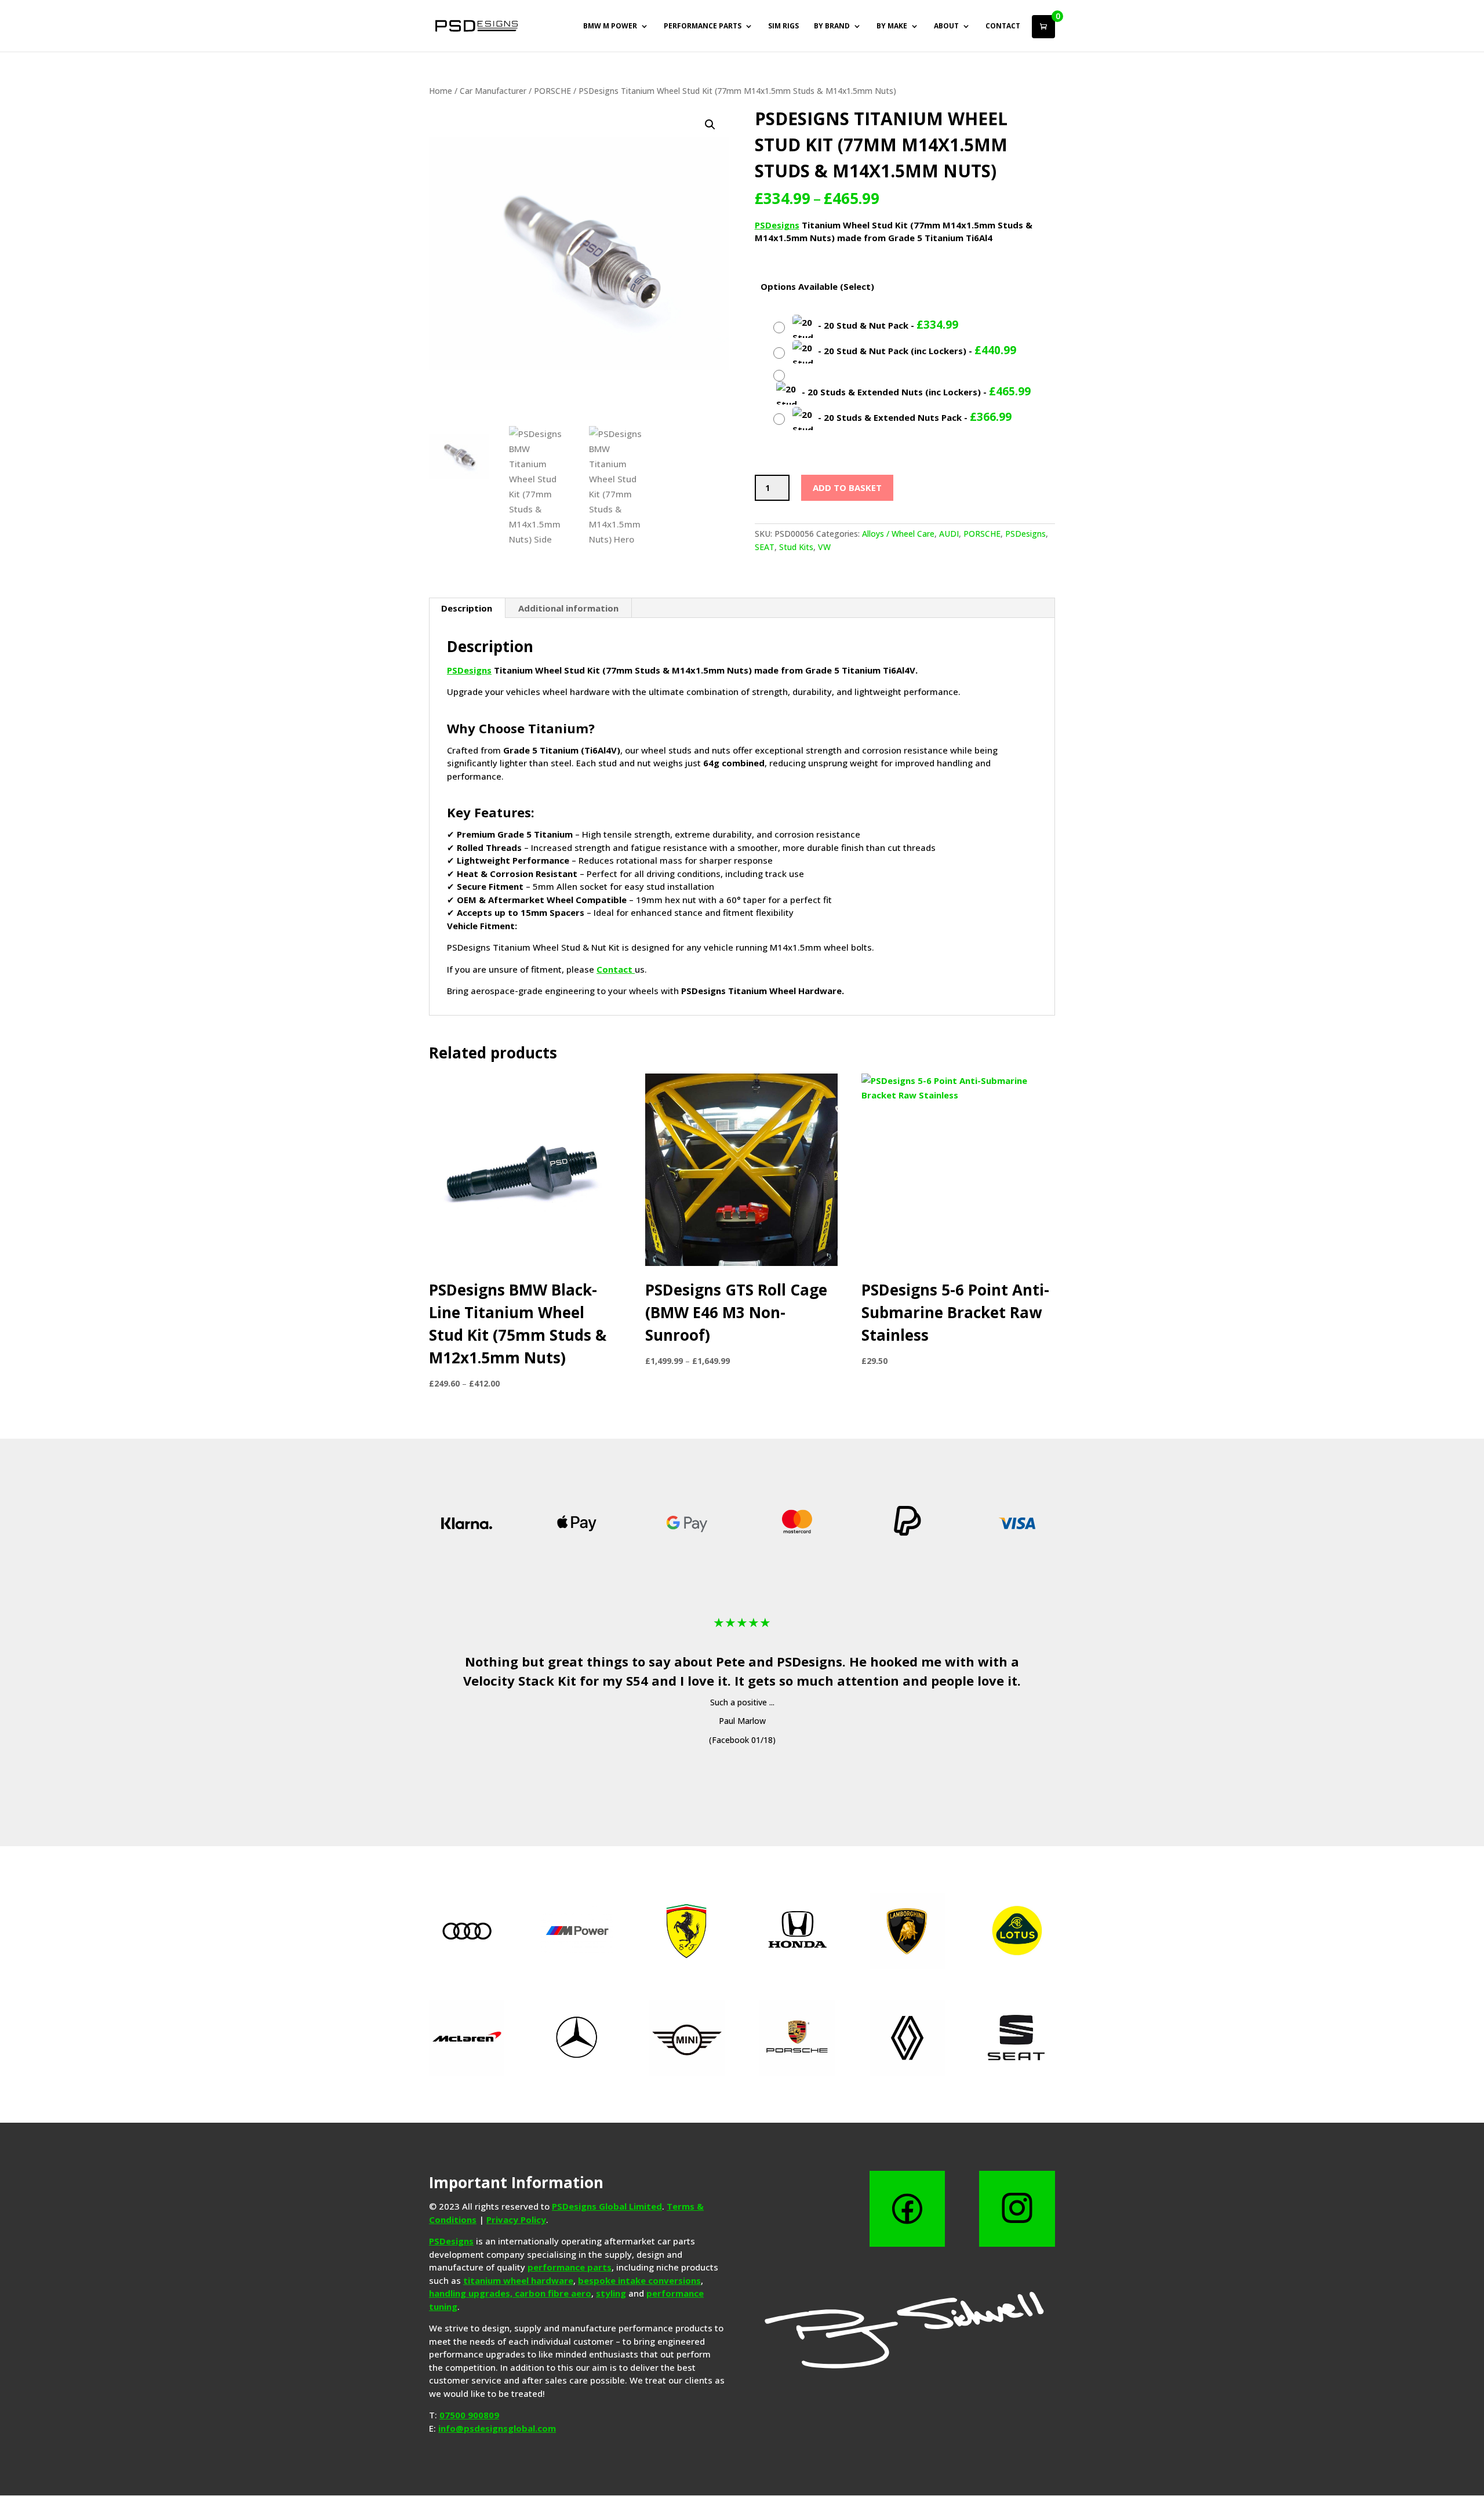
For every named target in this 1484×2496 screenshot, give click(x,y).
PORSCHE (552, 91)
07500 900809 (469, 2415)
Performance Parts (703, 26)
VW (824, 547)
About (946, 26)
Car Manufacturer (493, 91)
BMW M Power (610, 26)
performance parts (570, 2267)
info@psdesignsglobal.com (497, 2428)
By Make (892, 26)
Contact (1003, 26)
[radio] (867, 326)
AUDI (949, 534)
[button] (710, 125)
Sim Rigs (783, 26)
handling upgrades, (472, 2293)
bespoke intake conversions (639, 2280)
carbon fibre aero (553, 2293)
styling (611, 2293)
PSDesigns (777, 225)
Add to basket (847, 487)
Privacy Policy (516, 2220)
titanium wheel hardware (518, 2280)
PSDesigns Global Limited (607, 2206)
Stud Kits (796, 547)
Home (441, 91)
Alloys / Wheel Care (898, 534)
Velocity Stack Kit (520, 1680)
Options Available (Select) (817, 286)
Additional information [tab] (568, 608)
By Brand (832, 26)
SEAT (765, 547)
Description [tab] (467, 608)
